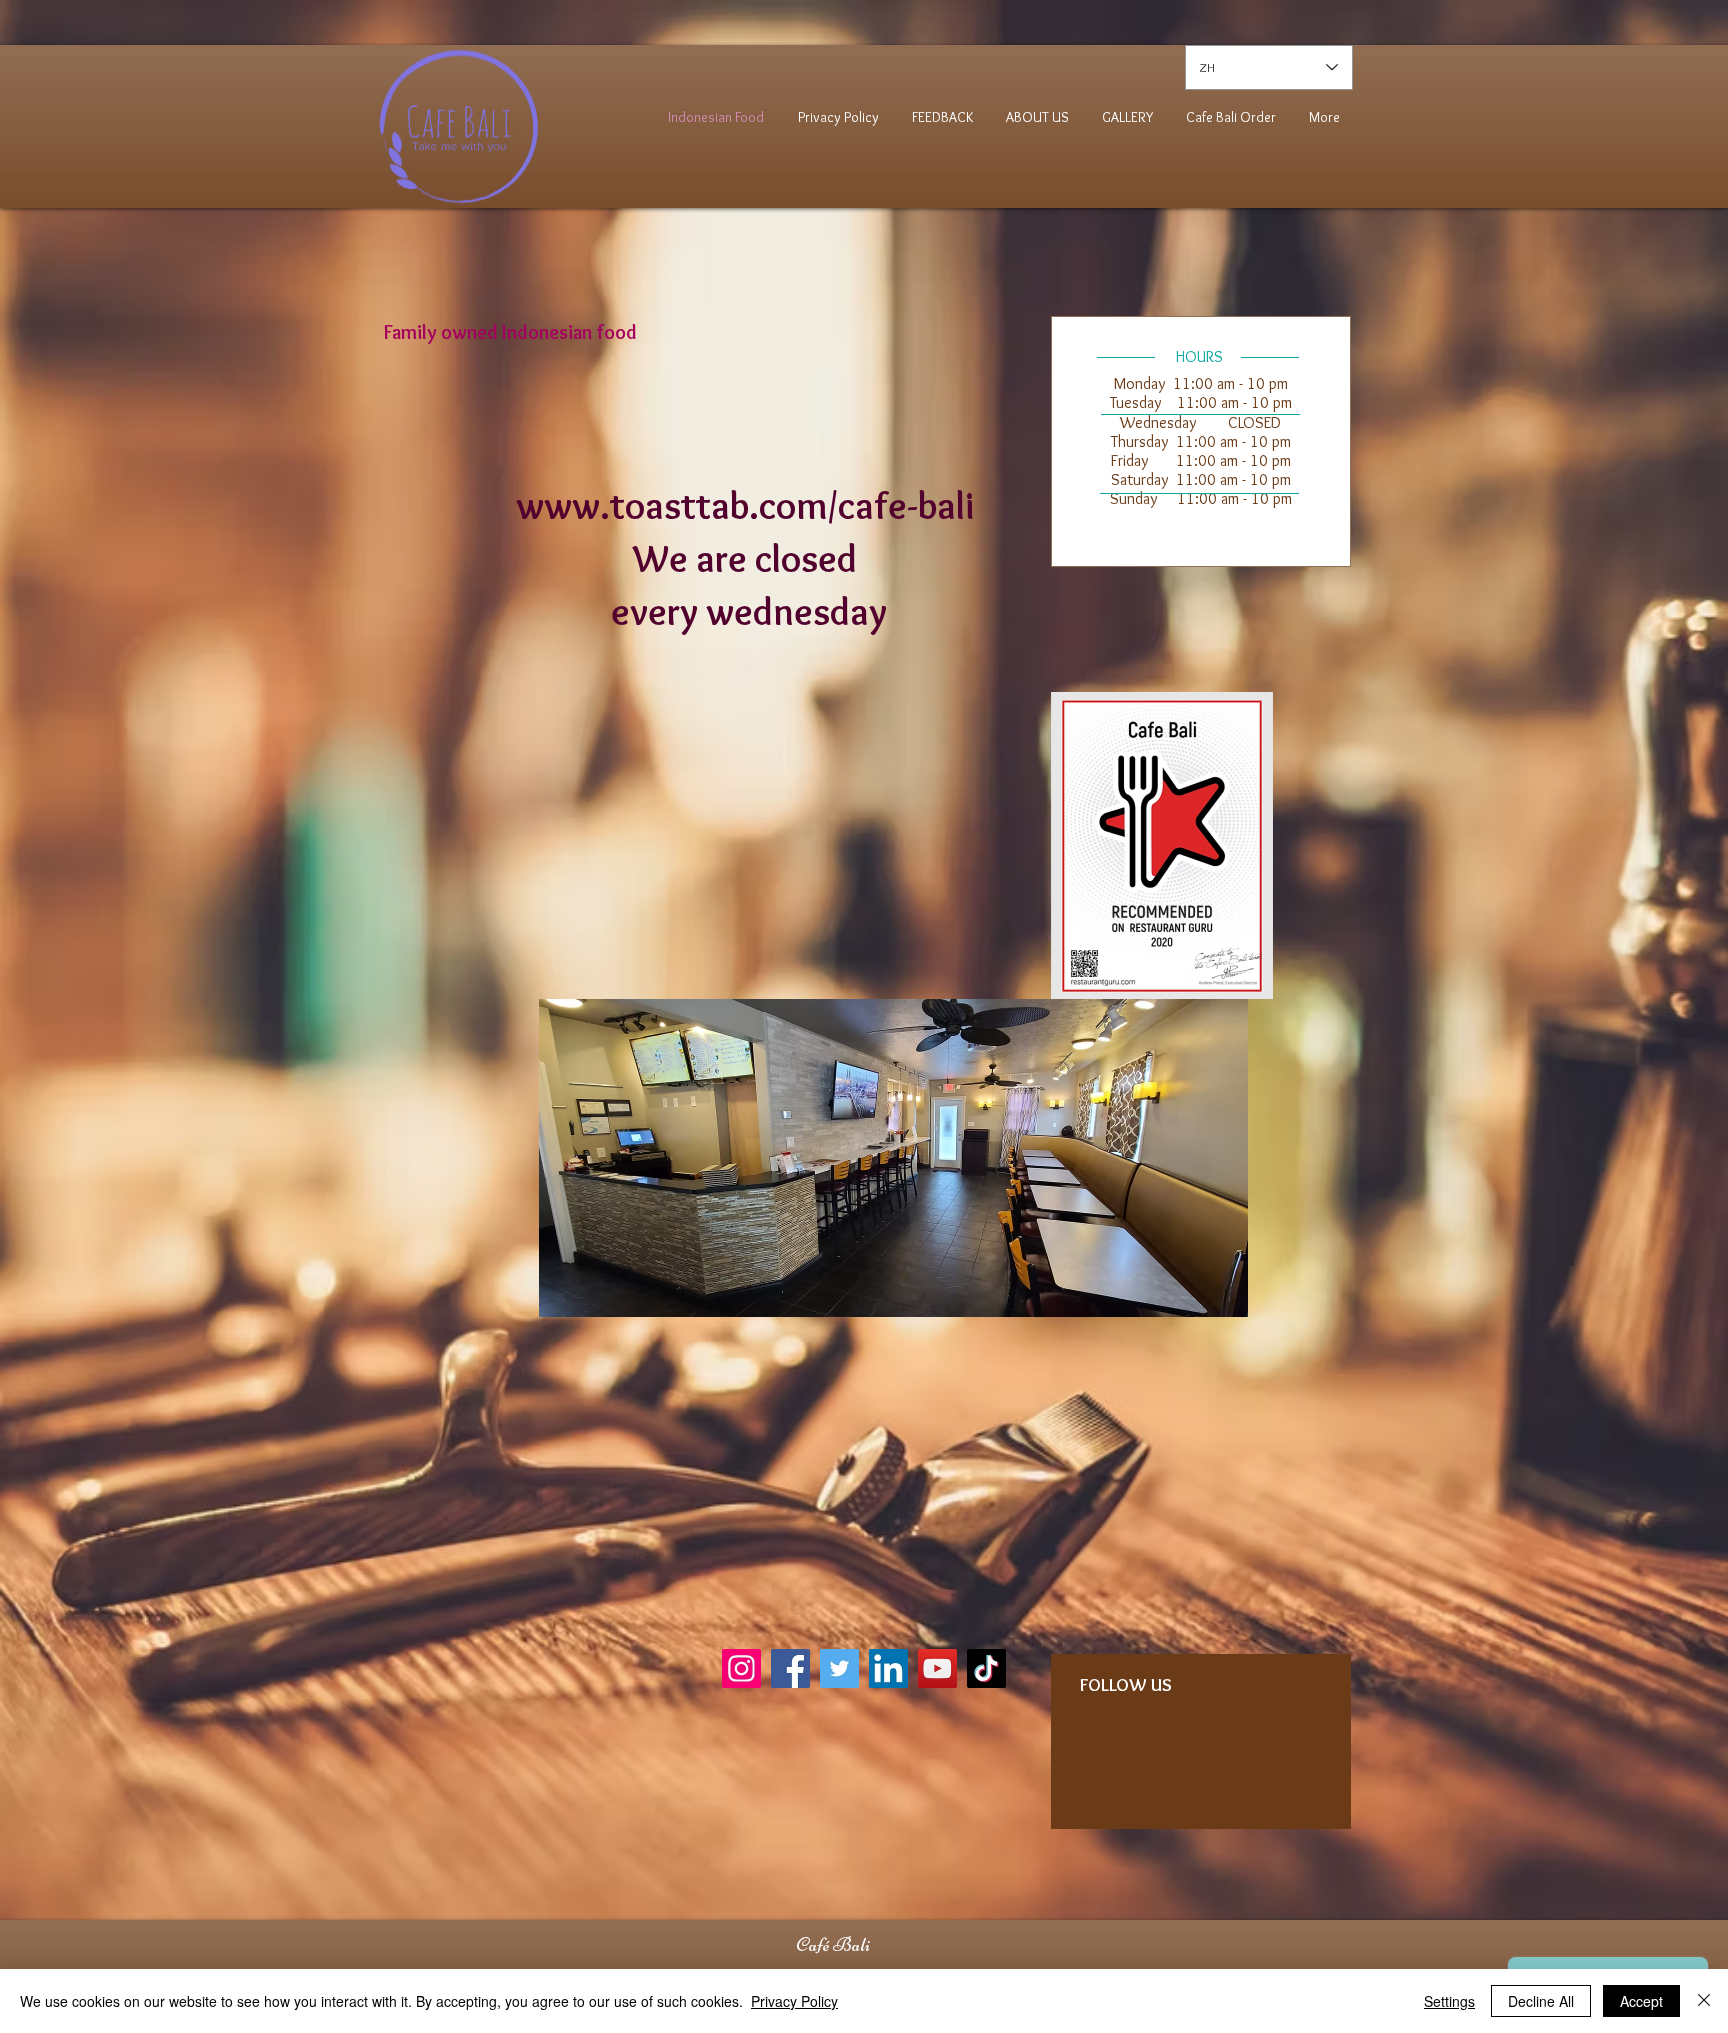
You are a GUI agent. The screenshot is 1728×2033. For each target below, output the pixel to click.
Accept (1641, 2001)
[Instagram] (741, 1668)
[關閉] (1704, 2001)
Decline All (1541, 2001)
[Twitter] (839, 1668)
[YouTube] (937, 1668)
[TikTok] (986, 1668)
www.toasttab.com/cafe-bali (749, 505)
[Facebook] (790, 1668)
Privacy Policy (794, 2001)
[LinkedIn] (888, 1668)
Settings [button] (1449, 2001)
